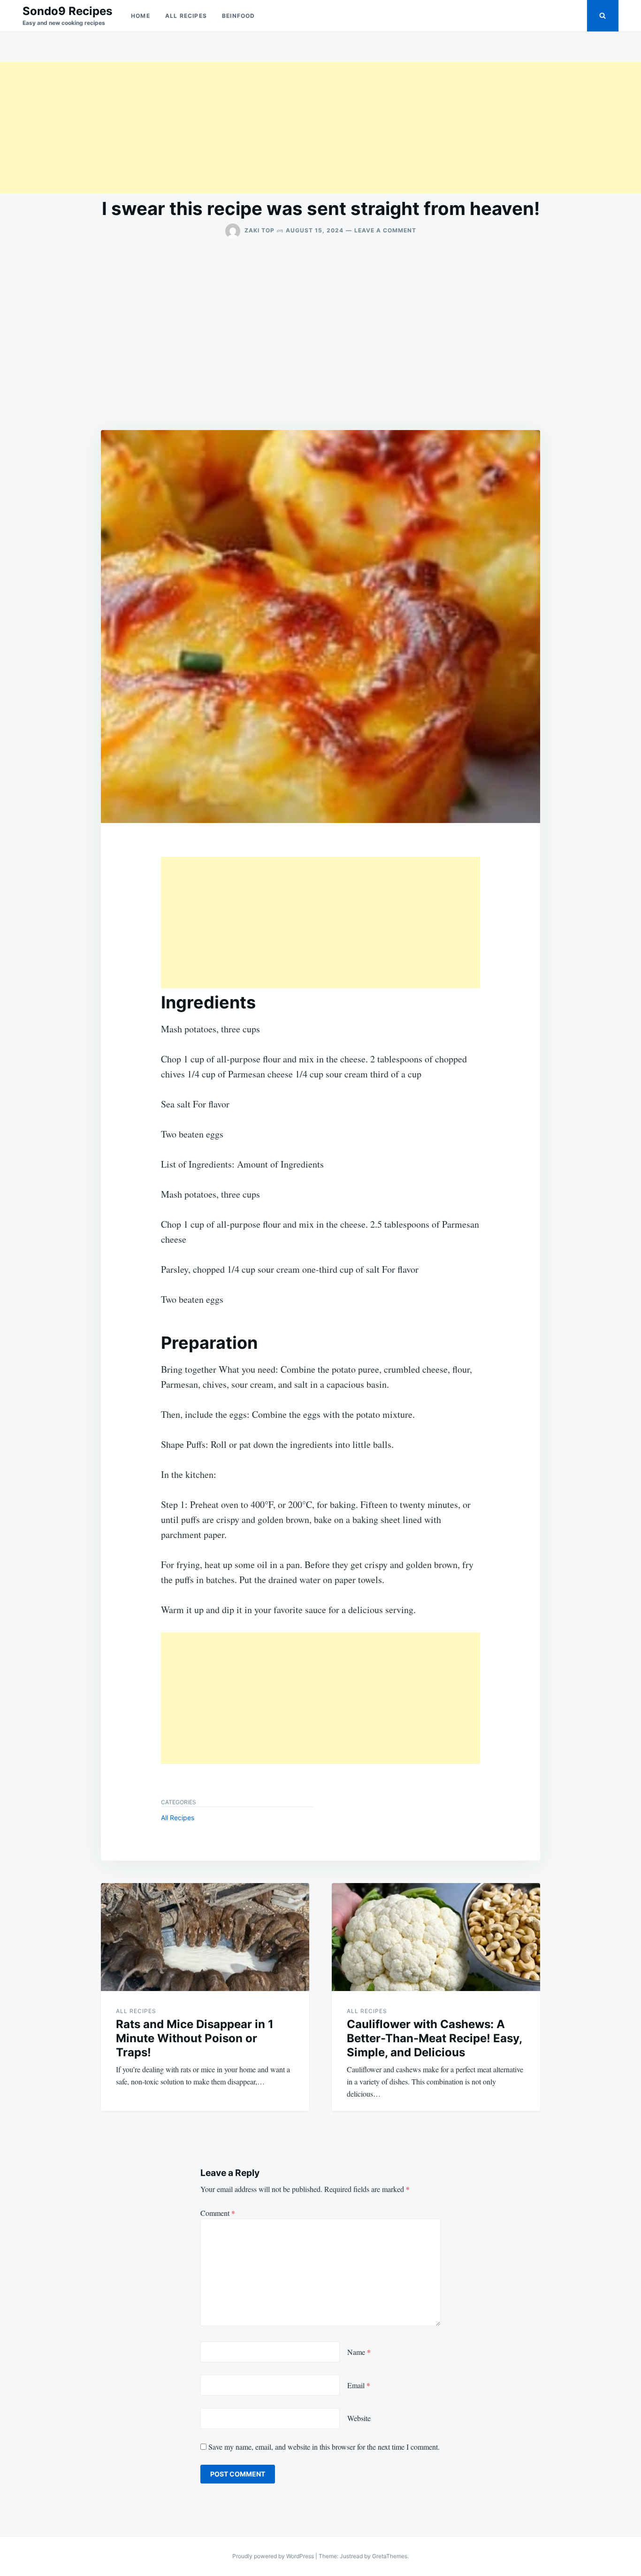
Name (359, 2352)
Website (359, 2418)
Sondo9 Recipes (67, 11)
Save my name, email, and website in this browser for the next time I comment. (324, 2447)
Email (359, 2385)
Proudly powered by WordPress (274, 2556)
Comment (218, 2213)
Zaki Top (259, 230)
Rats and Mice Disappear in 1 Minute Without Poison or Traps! (195, 2038)
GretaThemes (390, 2556)
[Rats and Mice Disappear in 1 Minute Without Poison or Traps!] (205, 1937)
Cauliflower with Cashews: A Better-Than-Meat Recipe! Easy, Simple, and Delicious (434, 2038)
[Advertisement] (282, 128)
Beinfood (239, 16)
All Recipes (186, 16)
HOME (141, 16)
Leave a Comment (385, 230)
